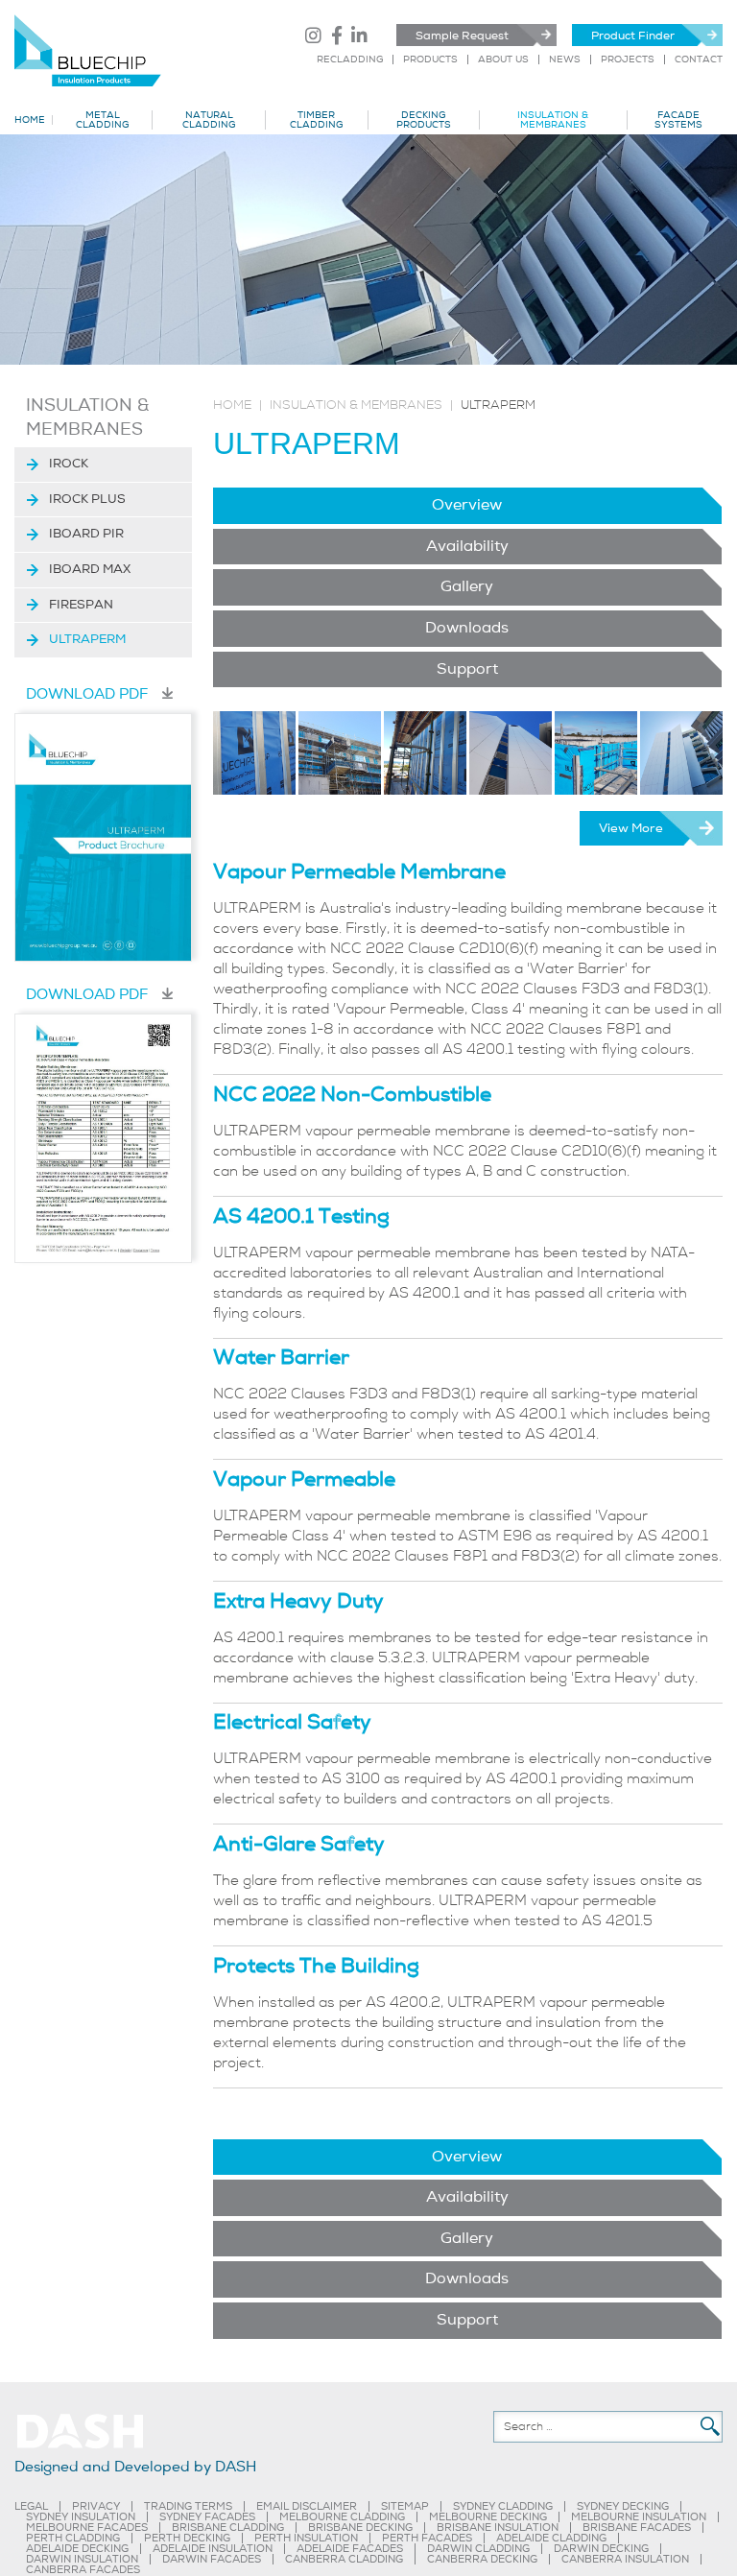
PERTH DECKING (187, 2538)
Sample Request (462, 36)
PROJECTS (628, 60)
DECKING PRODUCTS (424, 120)
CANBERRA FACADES (83, 2570)
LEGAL (31, 2506)
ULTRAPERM (87, 639)
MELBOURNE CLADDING (342, 2517)
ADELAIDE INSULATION (213, 2549)
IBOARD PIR (86, 534)
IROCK (69, 464)
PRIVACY (96, 2506)
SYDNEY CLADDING (503, 2506)
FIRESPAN (81, 605)
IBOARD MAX (90, 569)
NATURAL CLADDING (209, 120)
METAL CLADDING (102, 120)
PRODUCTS (430, 60)
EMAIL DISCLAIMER (307, 2506)
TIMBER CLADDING (316, 120)
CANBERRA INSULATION (625, 2559)
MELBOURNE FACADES (87, 2528)
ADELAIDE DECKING (77, 2549)
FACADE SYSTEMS (678, 120)
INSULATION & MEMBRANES (553, 120)
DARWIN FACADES (212, 2559)
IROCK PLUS (87, 499)
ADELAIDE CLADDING (551, 2538)
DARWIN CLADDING (478, 2549)
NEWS (565, 60)
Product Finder (633, 36)
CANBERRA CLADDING (344, 2559)
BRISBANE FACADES (637, 2528)
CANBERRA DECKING (482, 2559)
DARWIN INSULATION (82, 2559)
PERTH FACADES (427, 2538)
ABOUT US (503, 60)
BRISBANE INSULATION (498, 2528)
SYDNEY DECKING (623, 2506)
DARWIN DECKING (601, 2549)
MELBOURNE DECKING (488, 2517)
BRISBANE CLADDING (228, 2528)
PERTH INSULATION (306, 2538)
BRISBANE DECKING (360, 2528)
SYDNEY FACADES (207, 2517)
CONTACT (699, 60)
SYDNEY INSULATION (81, 2517)
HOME (30, 120)
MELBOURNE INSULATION (639, 2517)
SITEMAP (405, 2506)
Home (232, 405)
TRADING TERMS (188, 2506)
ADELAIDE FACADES (350, 2549)
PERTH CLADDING (73, 2538)
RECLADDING (350, 60)
